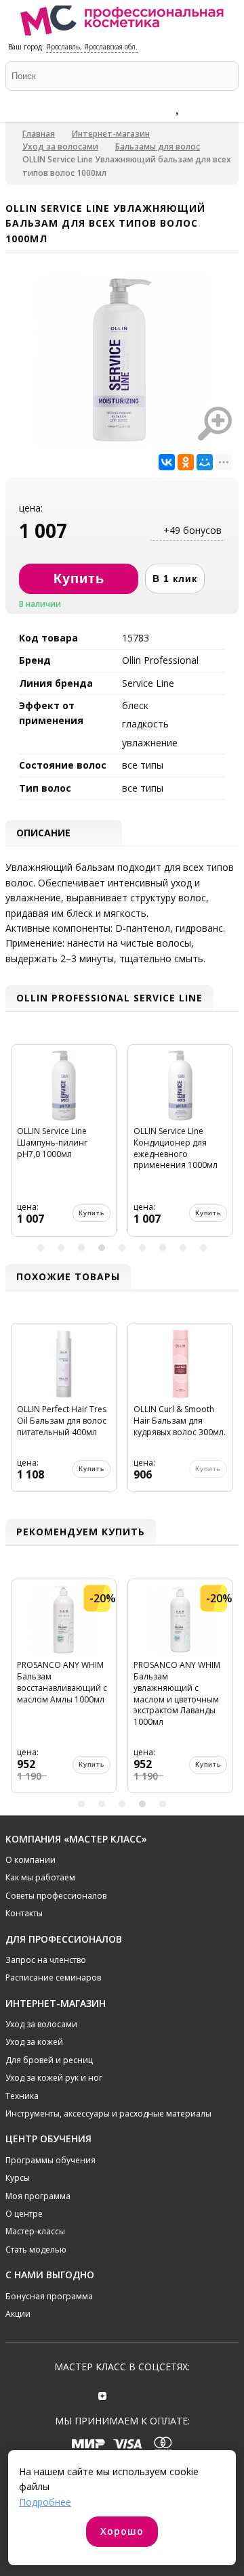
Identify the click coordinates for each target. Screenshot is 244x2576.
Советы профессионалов (56, 1896)
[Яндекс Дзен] (103, 2394)
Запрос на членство (46, 1960)
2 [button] (61, 1248)
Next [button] (226, 1146)
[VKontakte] (141, 2394)
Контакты (24, 1913)
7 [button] (163, 1248)
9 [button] (203, 1248)
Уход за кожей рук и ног (54, 2078)
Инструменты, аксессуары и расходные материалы (108, 2114)
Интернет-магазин (111, 134)
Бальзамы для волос (158, 146)
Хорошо (122, 2531)
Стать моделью (36, 2250)
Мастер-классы (35, 2231)
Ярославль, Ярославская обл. (92, 47)
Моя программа (38, 2196)
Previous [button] (18, 1146)
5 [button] (122, 1248)
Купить (91, 1213)
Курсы (18, 2178)
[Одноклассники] (186, 462)
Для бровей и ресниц (49, 2060)
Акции (18, 2314)
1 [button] (41, 1248)
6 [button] (142, 1248)
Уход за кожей (34, 2042)
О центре (24, 2214)
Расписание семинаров (53, 1978)
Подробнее (45, 2502)
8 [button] (183, 1248)
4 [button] (102, 1248)
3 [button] (81, 1248)
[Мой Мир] (205, 462)
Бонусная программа (49, 2296)
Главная (39, 134)
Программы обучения (50, 2160)
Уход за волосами (60, 146)
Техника (22, 2096)
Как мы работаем (40, 1877)
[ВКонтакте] (167, 462)
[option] (64, 1146)
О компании (30, 1860)
